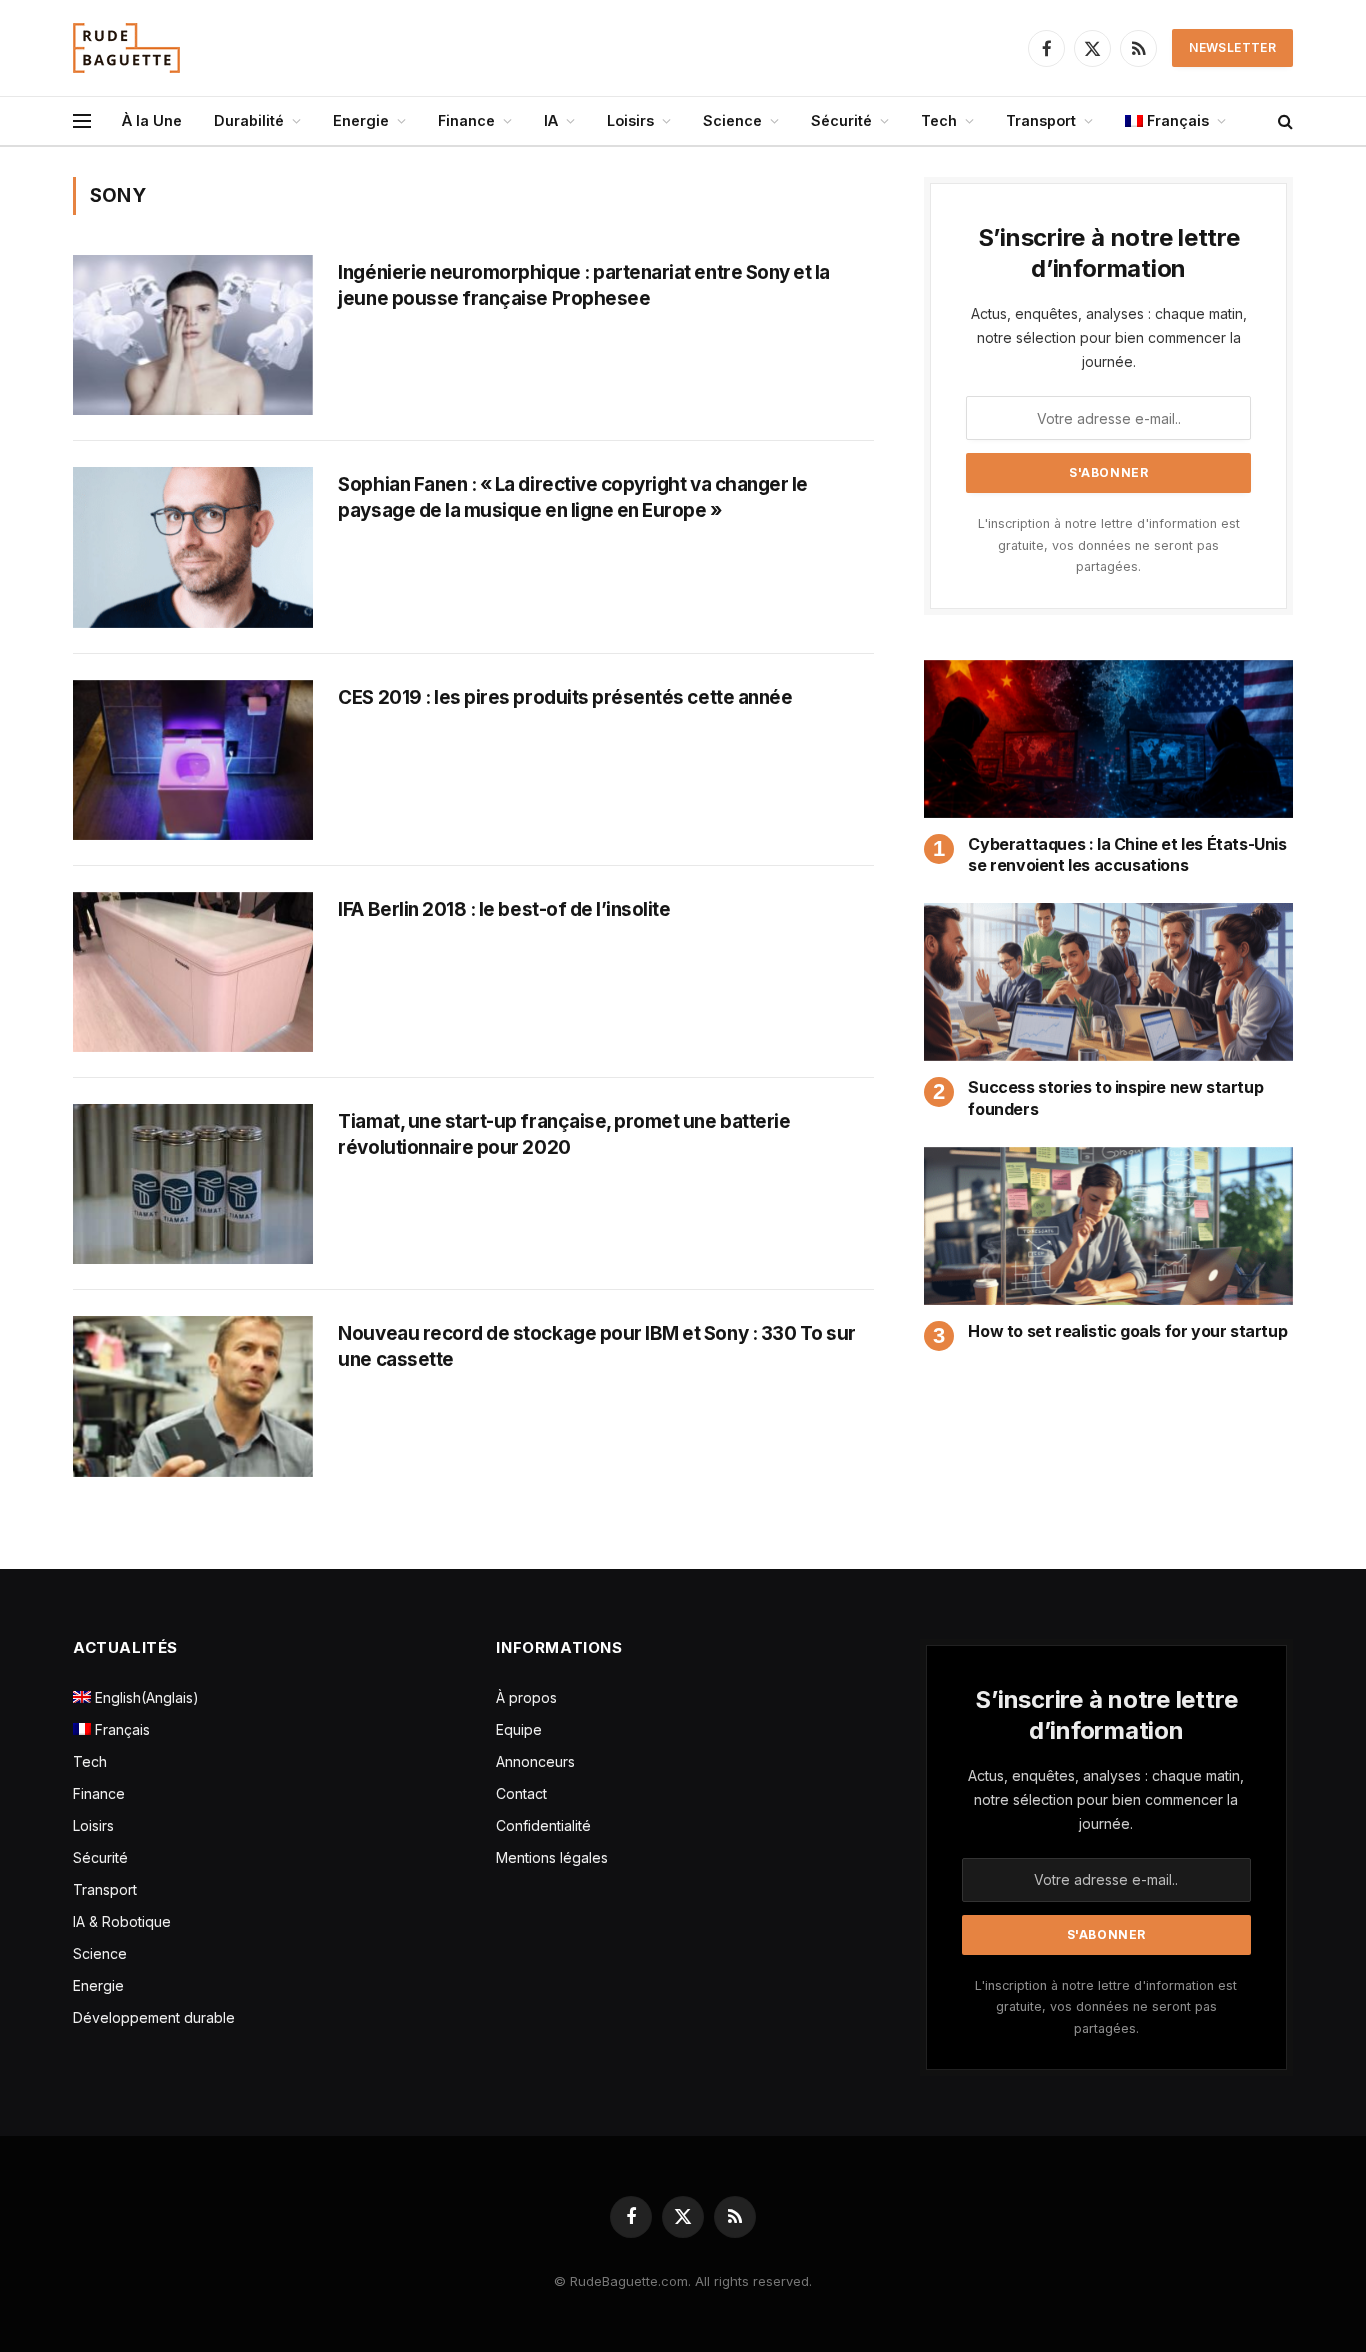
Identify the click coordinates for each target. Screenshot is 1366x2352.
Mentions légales (552, 1857)
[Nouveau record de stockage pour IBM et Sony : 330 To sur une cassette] (193, 1396)
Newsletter (1232, 47)
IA (551, 120)
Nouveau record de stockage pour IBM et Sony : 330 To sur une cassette (597, 1346)
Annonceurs (535, 1761)
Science (732, 120)
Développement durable (154, 2017)
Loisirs (630, 120)
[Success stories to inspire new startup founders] (1108, 982)
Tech (939, 120)
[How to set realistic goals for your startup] (1108, 1226)
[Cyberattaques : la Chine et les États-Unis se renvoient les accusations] (1108, 739)
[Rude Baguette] (126, 48)
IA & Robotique (122, 1921)
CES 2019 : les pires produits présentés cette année (565, 697)
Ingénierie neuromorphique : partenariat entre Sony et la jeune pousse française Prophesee (584, 285)
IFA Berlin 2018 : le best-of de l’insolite (504, 909)
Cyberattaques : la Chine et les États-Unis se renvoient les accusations (1127, 855)
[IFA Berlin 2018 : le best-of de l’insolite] (193, 972)
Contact (521, 1793)
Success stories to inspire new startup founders (1115, 1098)
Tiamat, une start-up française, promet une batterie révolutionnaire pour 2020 (564, 1134)
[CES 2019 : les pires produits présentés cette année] (193, 760)
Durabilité (249, 120)
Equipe (519, 1729)
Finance (466, 120)
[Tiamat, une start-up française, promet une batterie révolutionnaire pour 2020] (193, 1184)
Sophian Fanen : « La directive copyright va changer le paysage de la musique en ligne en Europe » (573, 497)
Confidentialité (543, 1825)
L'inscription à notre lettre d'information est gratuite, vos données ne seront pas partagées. (1109, 545)
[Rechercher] (1283, 121)
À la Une (152, 120)
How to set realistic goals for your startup (1127, 1331)
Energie (361, 120)
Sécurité (841, 120)
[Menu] (82, 121)
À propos (526, 1697)
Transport (1041, 120)
